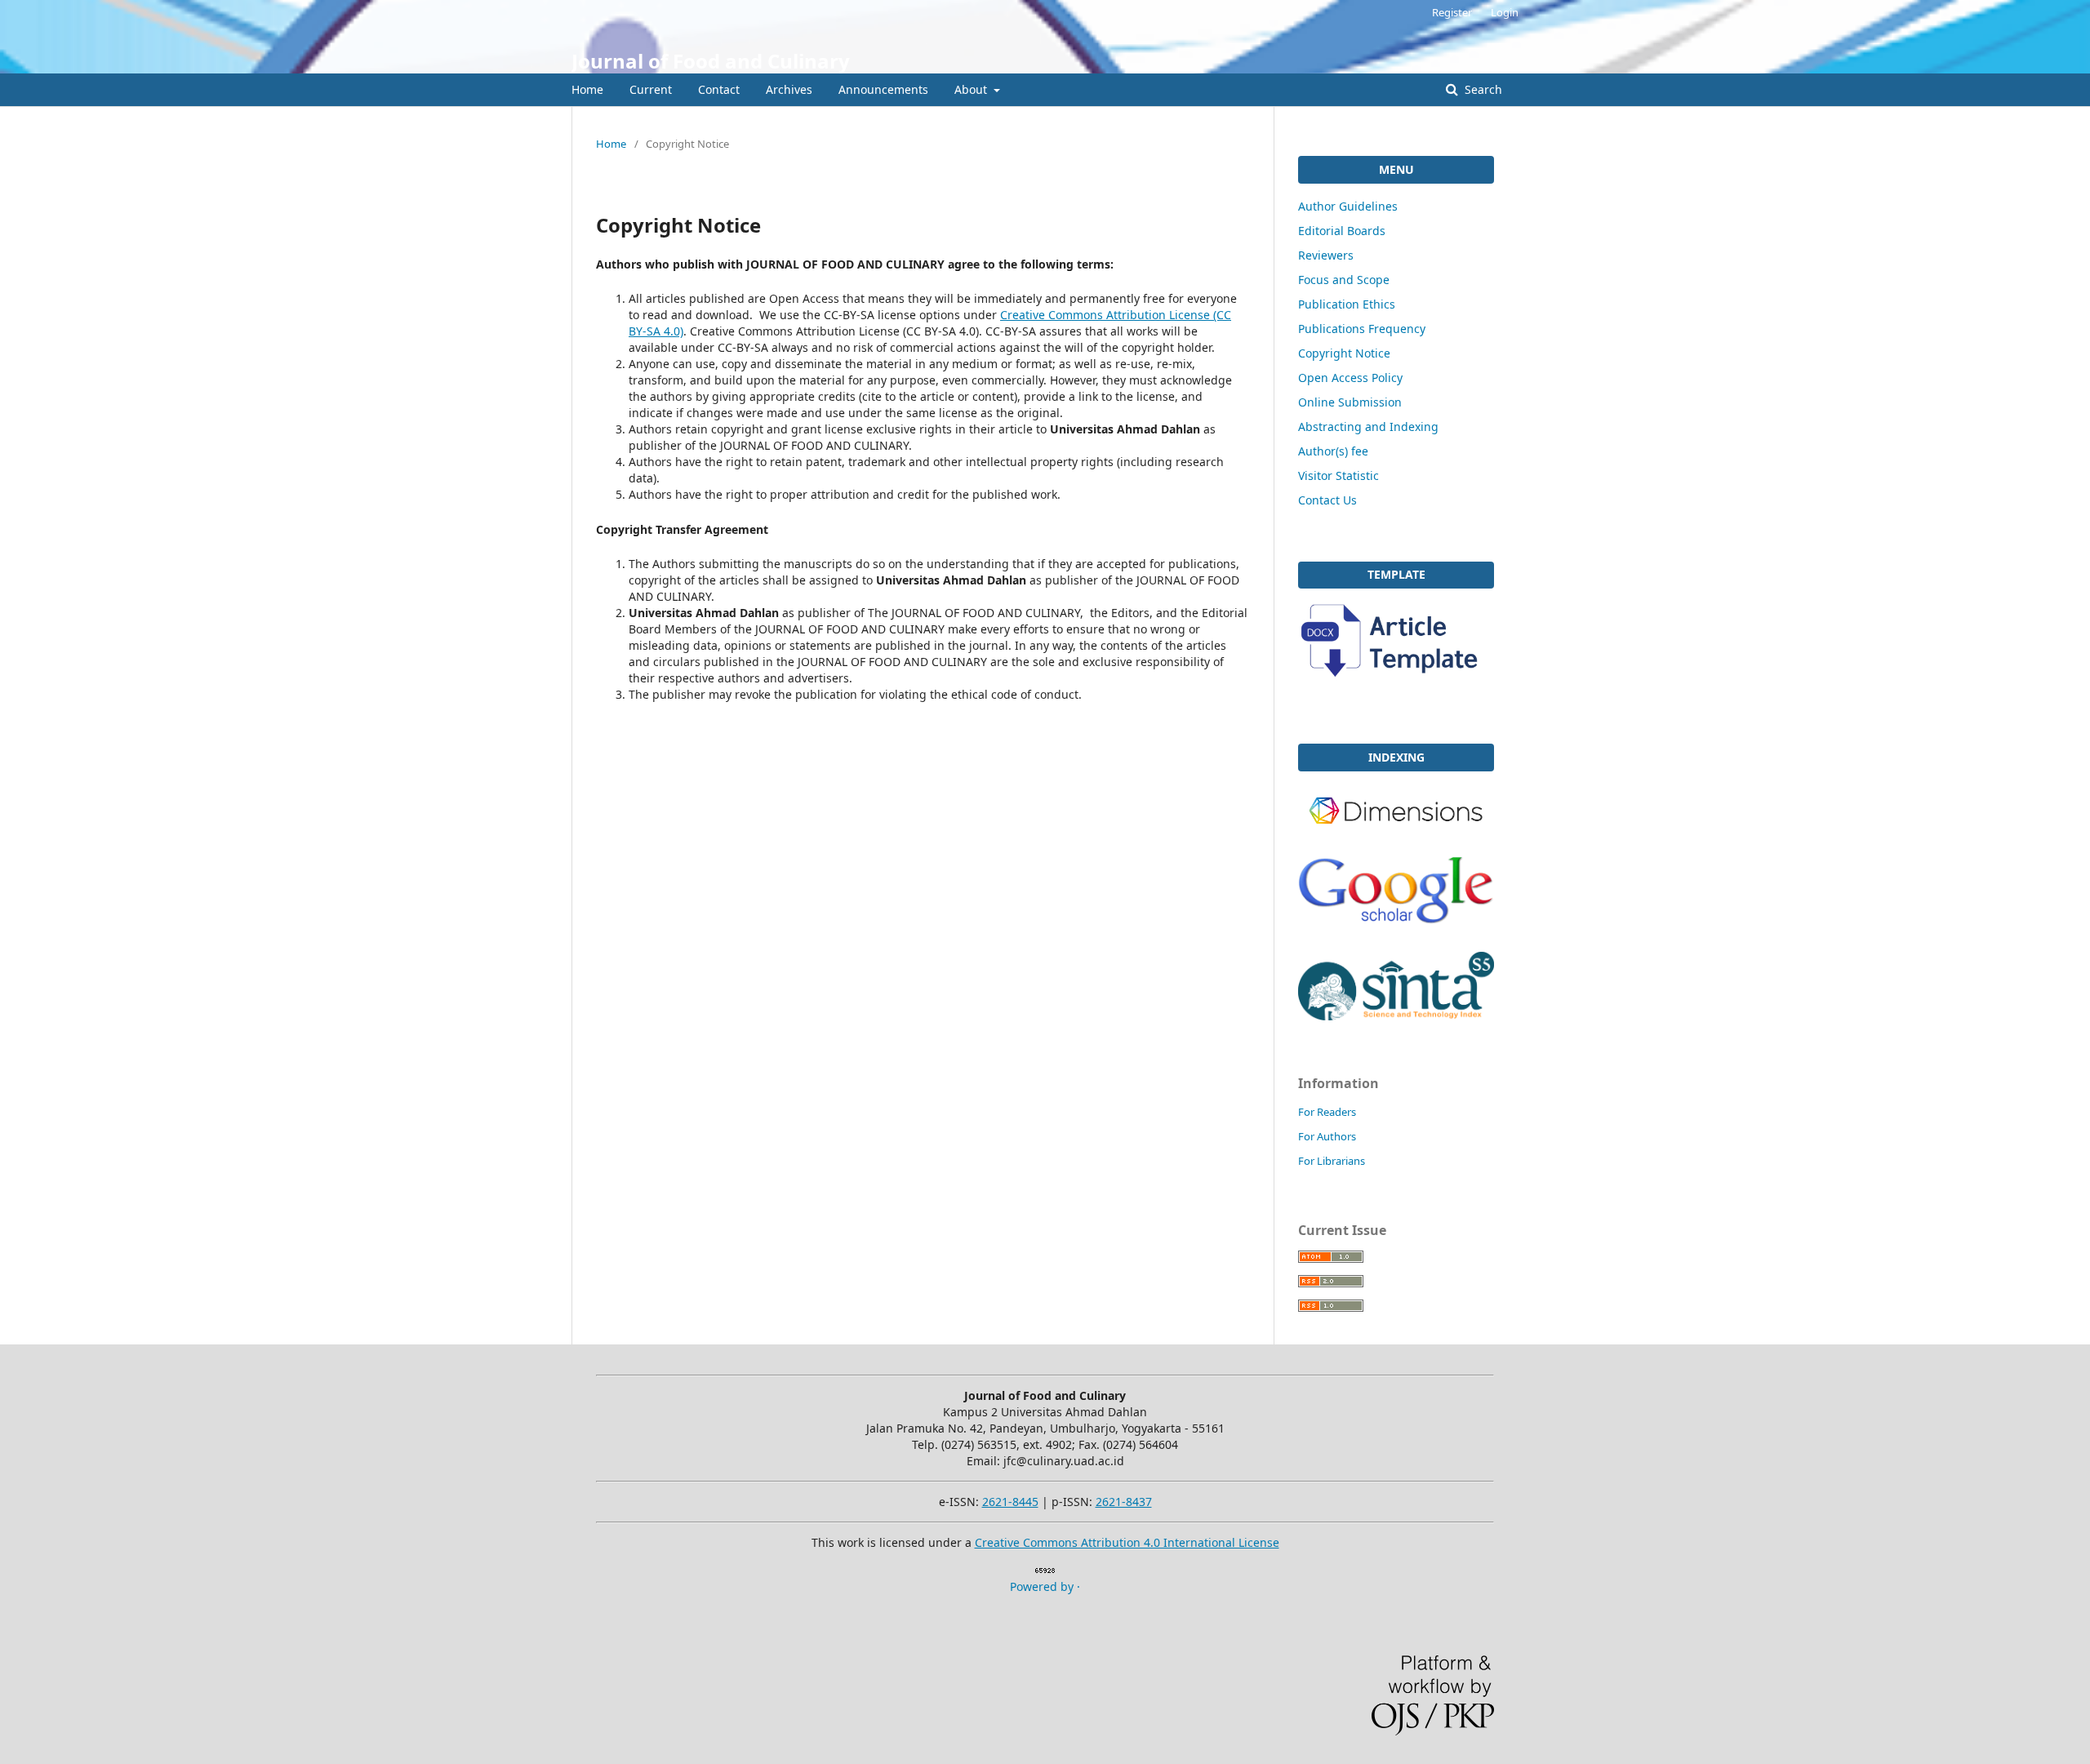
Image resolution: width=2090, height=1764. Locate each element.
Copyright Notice (1344, 353)
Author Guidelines (1348, 206)
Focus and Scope (1344, 280)
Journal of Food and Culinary (711, 61)
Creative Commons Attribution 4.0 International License (1127, 1542)
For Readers (1327, 1112)
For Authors (1327, 1136)
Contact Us (1327, 500)
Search (1482, 89)
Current (651, 89)
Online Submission (1350, 402)
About (972, 89)
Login (1505, 12)
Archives (789, 89)
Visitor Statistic (1338, 475)
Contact (719, 89)
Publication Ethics (1347, 304)
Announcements (883, 89)
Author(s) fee (1333, 451)
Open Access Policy (1350, 378)
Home (587, 89)
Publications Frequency (1362, 329)
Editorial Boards (1342, 231)
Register (1452, 12)
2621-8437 (1124, 1502)
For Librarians (1332, 1161)
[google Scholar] (1396, 930)
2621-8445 (1010, 1502)
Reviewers (1326, 255)
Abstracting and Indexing (1368, 427)
